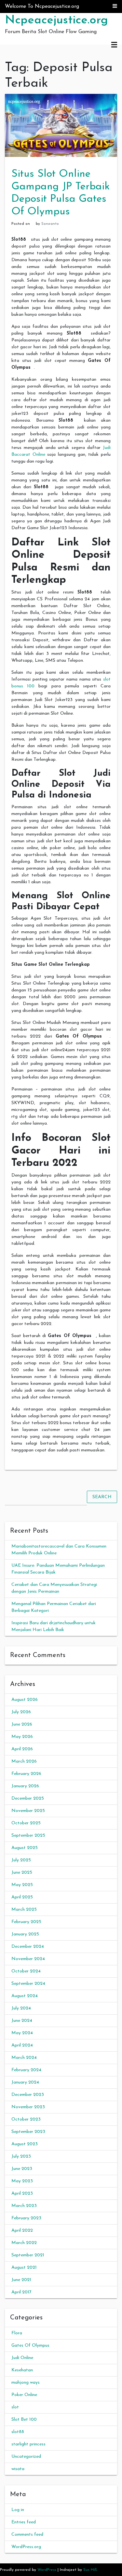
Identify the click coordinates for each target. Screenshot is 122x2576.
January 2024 (25, 2082)
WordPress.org (26, 2547)
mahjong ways (26, 2383)
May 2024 (22, 2033)
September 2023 (28, 2132)
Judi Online (22, 2358)
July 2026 (21, 1712)
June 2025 (22, 1873)
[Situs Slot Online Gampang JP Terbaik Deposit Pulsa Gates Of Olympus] (61, 125)
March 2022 (24, 2243)
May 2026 (22, 1737)
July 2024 (21, 2008)
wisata (18, 2469)
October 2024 (26, 1971)
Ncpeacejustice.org (56, 20)
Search (102, 1497)
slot (15, 2407)
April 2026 (22, 1749)
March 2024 (24, 2058)
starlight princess (28, 2444)
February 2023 (26, 2218)
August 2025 (25, 1848)
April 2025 (22, 1897)
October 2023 (26, 2119)
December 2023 (28, 2095)
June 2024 (22, 2021)
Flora (17, 2333)
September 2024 (28, 1984)
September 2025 (28, 1836)
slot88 (18, 2432)
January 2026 (25, 1786)
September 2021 (28, 2255)
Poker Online (24, 2395)
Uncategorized (26, 2457)
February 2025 (26, 1922)
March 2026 (24, 1761)
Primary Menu (114, 45)
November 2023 (28, 2107)
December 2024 (28, 1947)
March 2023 (24, 2206)
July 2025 (21, 1860)
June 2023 (22, 2169)
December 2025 (28, 1798)
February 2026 (26, 1774)
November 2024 (28, 1959)
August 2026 (25, 1700)
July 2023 (21, 2156)
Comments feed (27, 2535)
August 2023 (25, 2144)
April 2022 (22, 2231)
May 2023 (22, 2181)
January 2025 (25, 1934)
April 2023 (22, 2193)
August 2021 (24, 2268)
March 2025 (24, 1910)
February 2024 (26, 2070)
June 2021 (21, 2280)
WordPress (47, 2570)
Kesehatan (22, 2370)
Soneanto (50, 224)
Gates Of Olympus (30, 2346)
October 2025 (26, 1823)
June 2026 (22, 1724)
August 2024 (25, 1996)
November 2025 (28, 1811)
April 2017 (21, 2292)
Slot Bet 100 (24, 2420)
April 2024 (22, 2045)
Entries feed (24, 2522)
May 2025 (22, 1885)
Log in (18, 2510)
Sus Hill (90, 2570)
